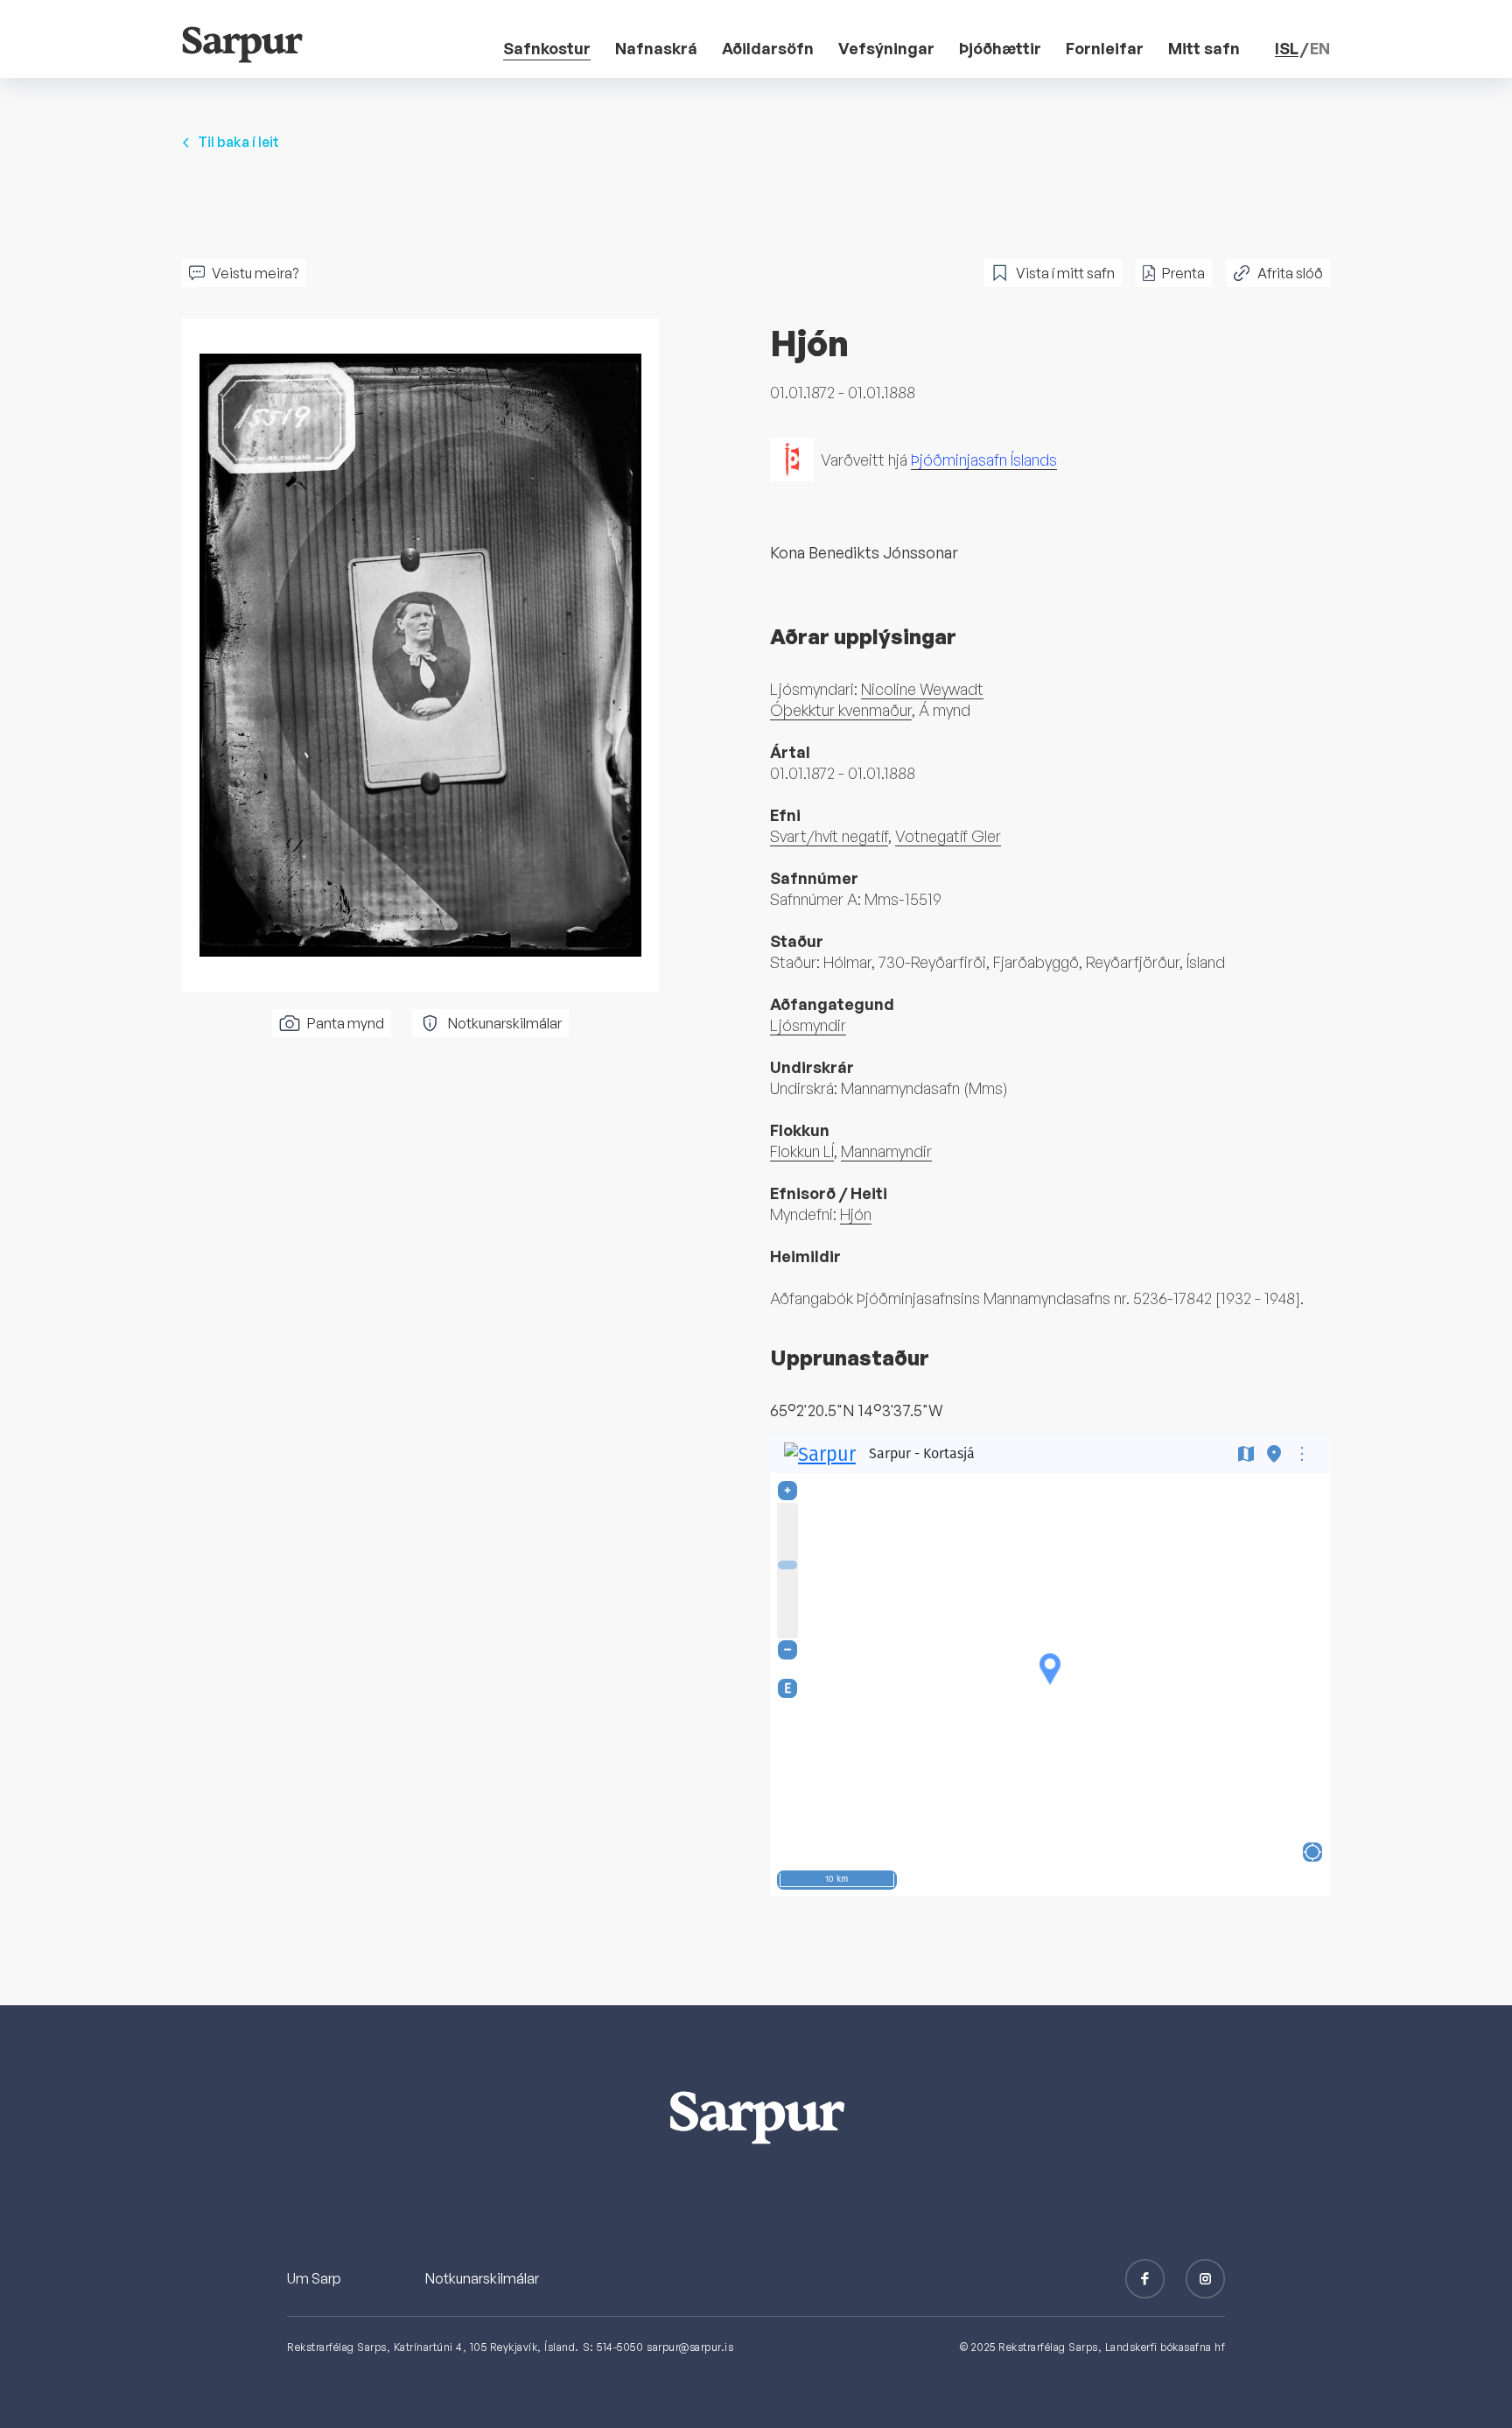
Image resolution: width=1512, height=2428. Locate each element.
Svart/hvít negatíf (829, 836)
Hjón (856, 1214)
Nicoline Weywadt (922, 689)
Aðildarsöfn (768, 48)
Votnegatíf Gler (948, 836)
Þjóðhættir (1000, 48)
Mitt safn (1204, 48)
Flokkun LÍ (802, 1151)
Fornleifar (1105, 48)
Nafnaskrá (656, 48)
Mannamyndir (886, 1151)
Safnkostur (547, 48)
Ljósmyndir (808, 1025)
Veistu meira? (255, 273)
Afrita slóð (1290, 273)
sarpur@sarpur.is (690, 2347)
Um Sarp (314, 2278)
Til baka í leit (238, 142)
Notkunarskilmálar (505, 1023)
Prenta (1183, 273)
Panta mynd (346, 1023)
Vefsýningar (886, 48)
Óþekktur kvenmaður (841, 710)
